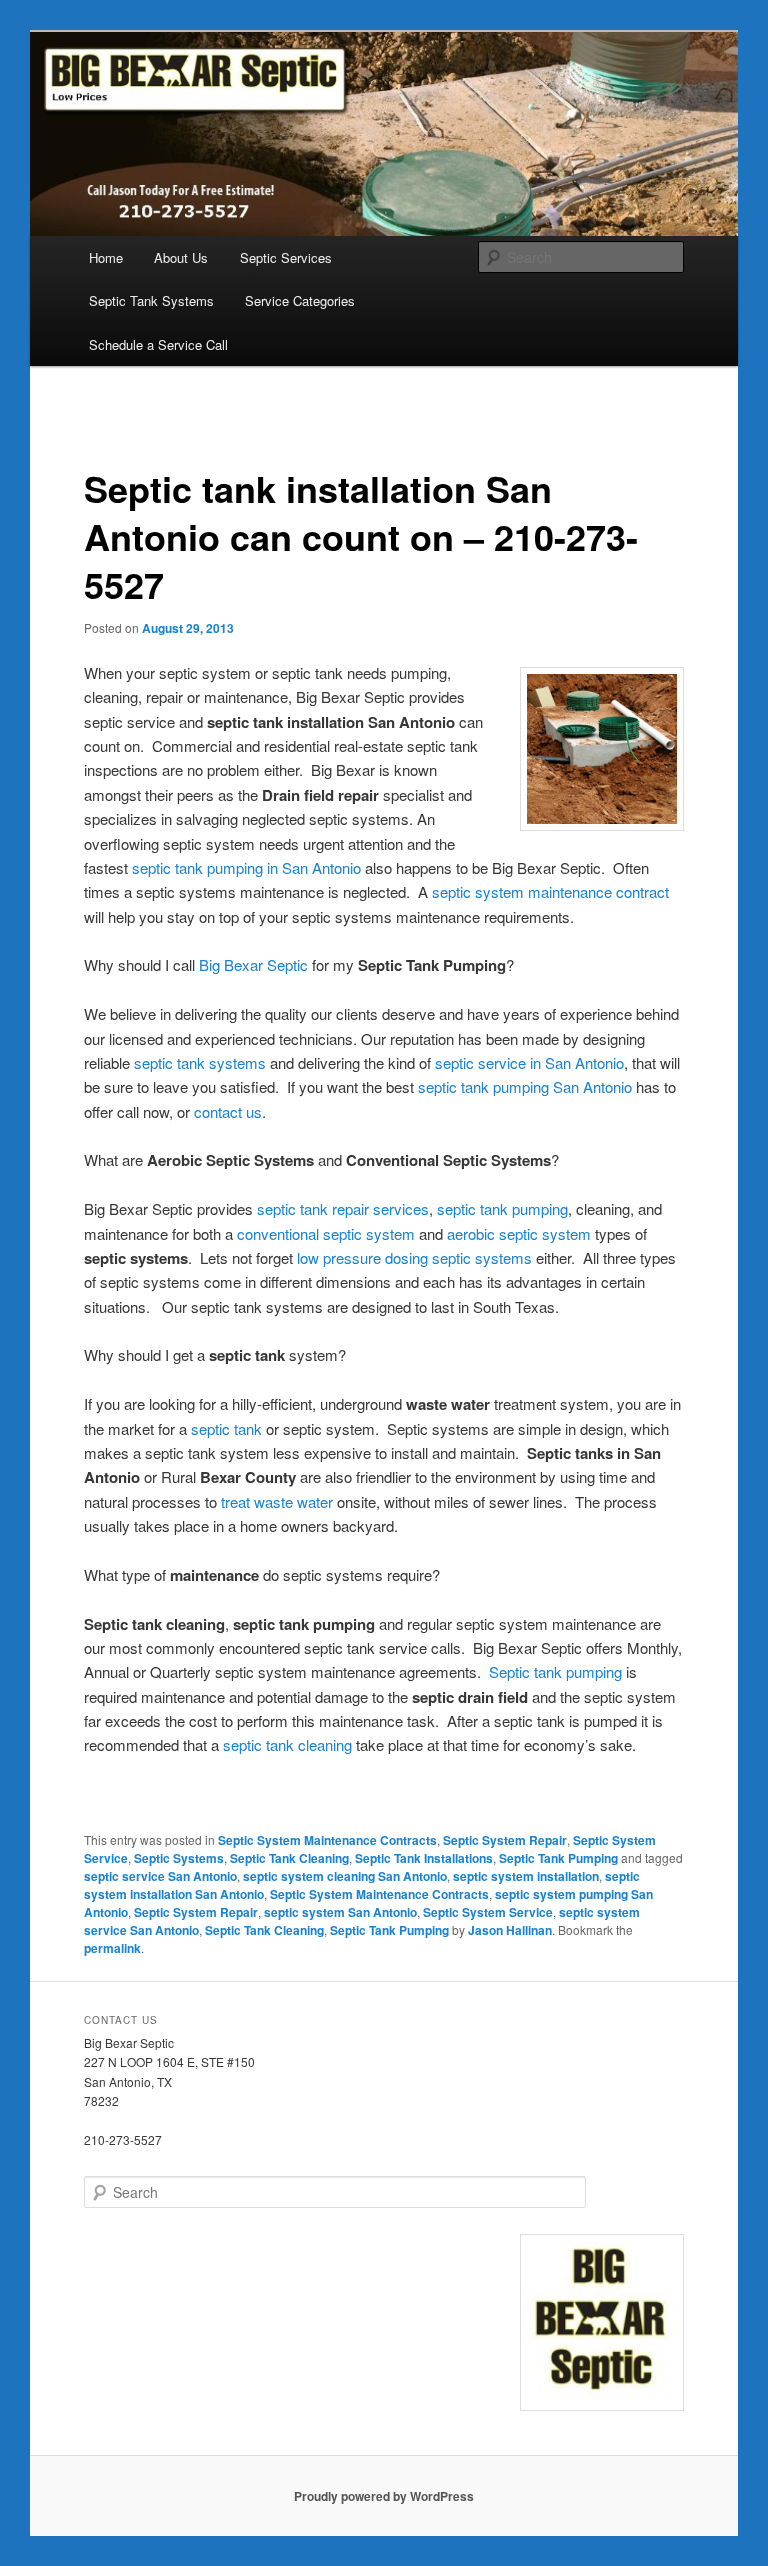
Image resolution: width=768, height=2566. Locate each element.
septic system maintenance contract (550, 891)
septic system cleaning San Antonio (345, 1876)
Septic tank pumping (555, 1671)
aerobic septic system (519, 1233)
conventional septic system (326, 1233)
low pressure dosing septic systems (414, 1257)
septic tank (226, 1428)
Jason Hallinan (510, 1930)
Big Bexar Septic (253, 964)
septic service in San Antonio (529, 1062)
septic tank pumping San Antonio (525, 1086)
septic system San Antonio (340, 1912)
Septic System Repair (505, 1840)
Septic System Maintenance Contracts (327, 1840)
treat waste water (277, 1501)
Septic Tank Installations (424, 1858)
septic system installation (526, 1876)
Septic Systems (179, 1858)
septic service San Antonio (160, 1876)
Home (106, 257)
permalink (112, 1948)
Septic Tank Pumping (558, 1858)
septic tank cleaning (289, 1744)
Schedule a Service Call (158, 344)
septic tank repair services (343, 1208)
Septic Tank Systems (151, 300)
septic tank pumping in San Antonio (246, 867)
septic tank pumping (502, 1208)
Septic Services (286, 257)
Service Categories (300, 300)
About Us (181, 257)
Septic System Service (488, 1912)
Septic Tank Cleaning (289, 1858)
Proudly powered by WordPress (384, 2496)
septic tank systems (200, 1062)
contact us (228, 1111)
